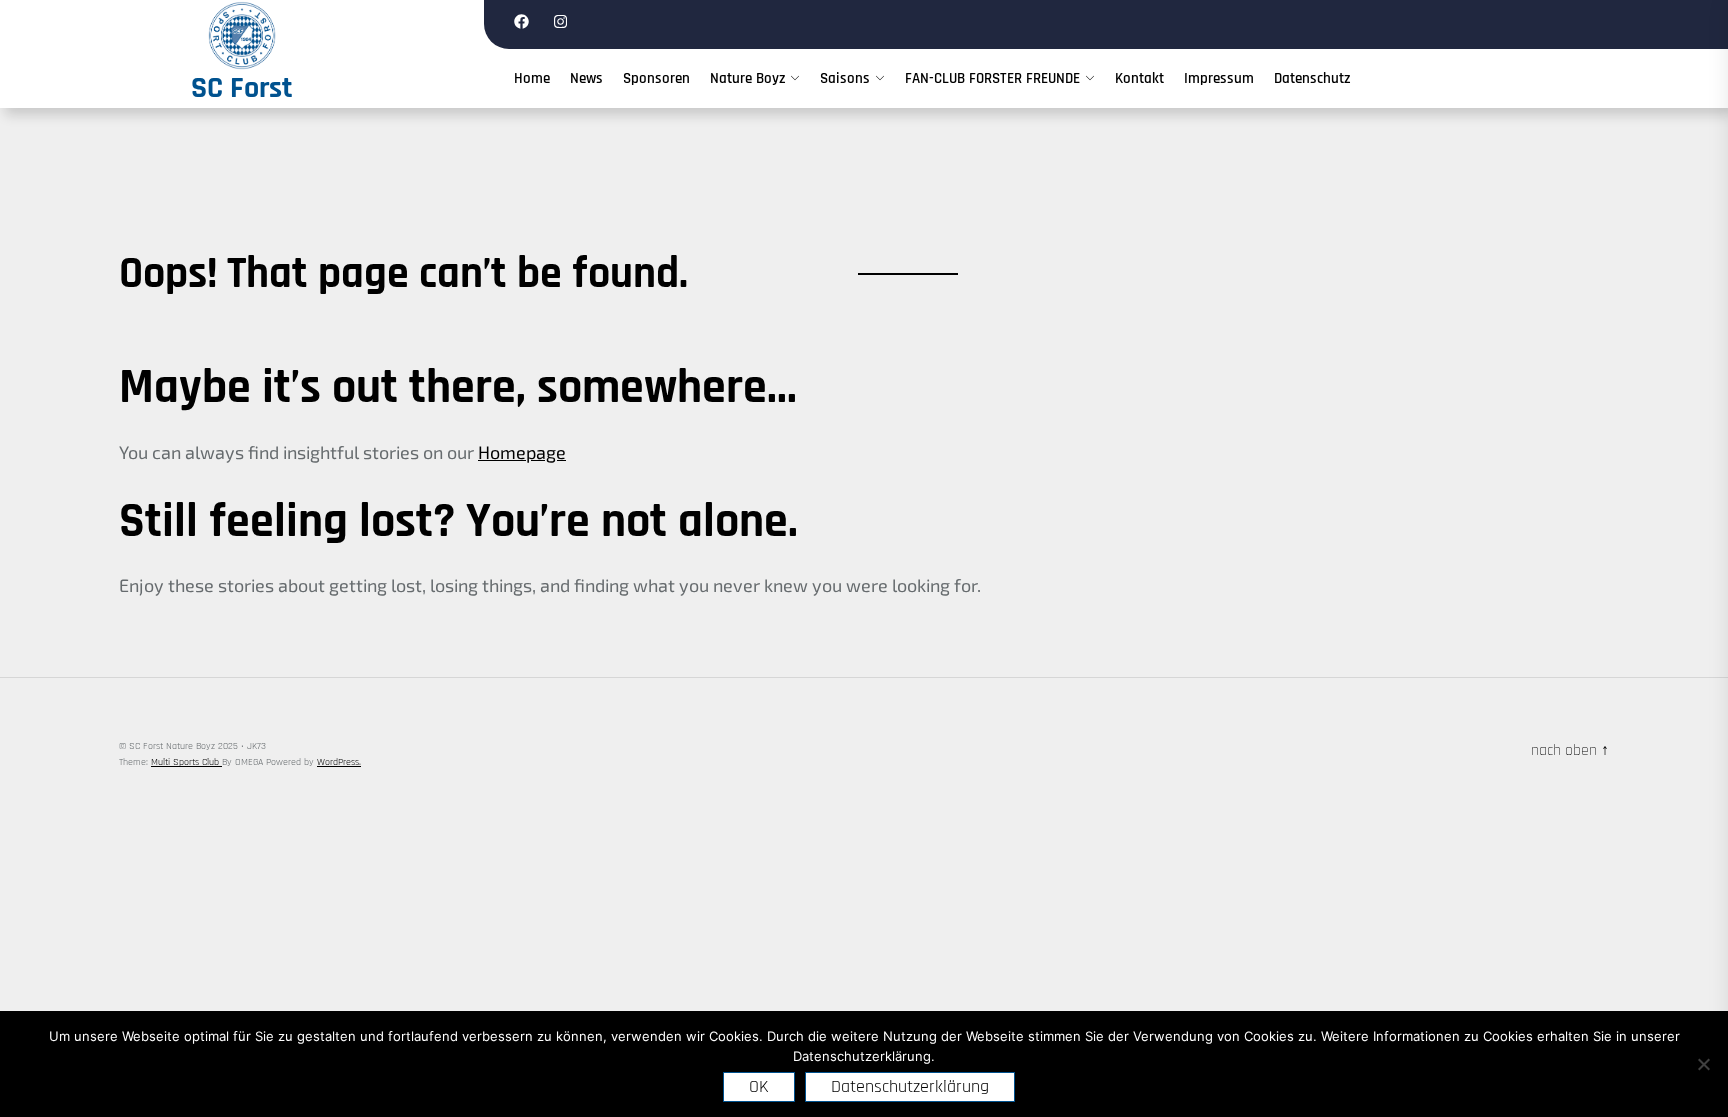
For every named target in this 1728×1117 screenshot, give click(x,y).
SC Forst (242, 88)
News (586, 78)
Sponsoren (656, 78)
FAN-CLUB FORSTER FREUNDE (992, 78)
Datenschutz (1312, 78)
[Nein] (1703, 1064)
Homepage (522, 452)
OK (759, 1086)
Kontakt (1139, 78)
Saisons (845, 78)
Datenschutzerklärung (910, 1086)
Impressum (1219, 78)
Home (532, 78)
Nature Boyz (747, 78)
